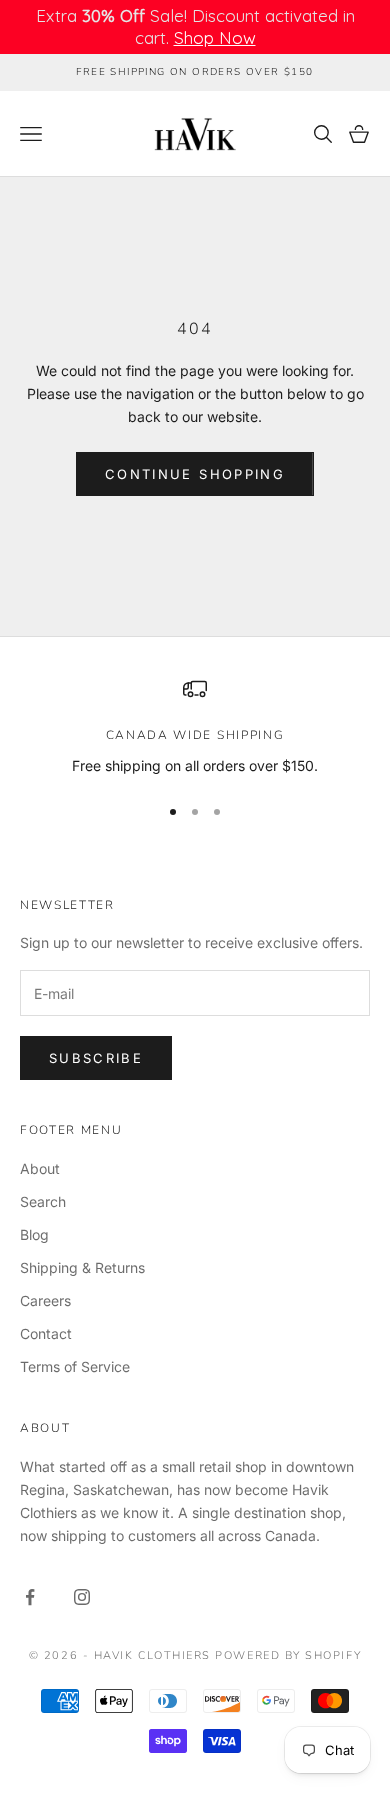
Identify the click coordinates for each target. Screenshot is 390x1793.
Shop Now (215, 37)
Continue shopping (195, 474)
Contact (46, 1333)
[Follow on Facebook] (30, 1597)
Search (43, 1201)
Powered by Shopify (288, 1655)
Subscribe (96, 1058)
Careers (45, 1300)
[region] (195, 726)
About (40, 1168)
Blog (34, 1234)
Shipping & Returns (82, 1267)
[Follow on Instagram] (82, 1597)
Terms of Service (75, 1366)
